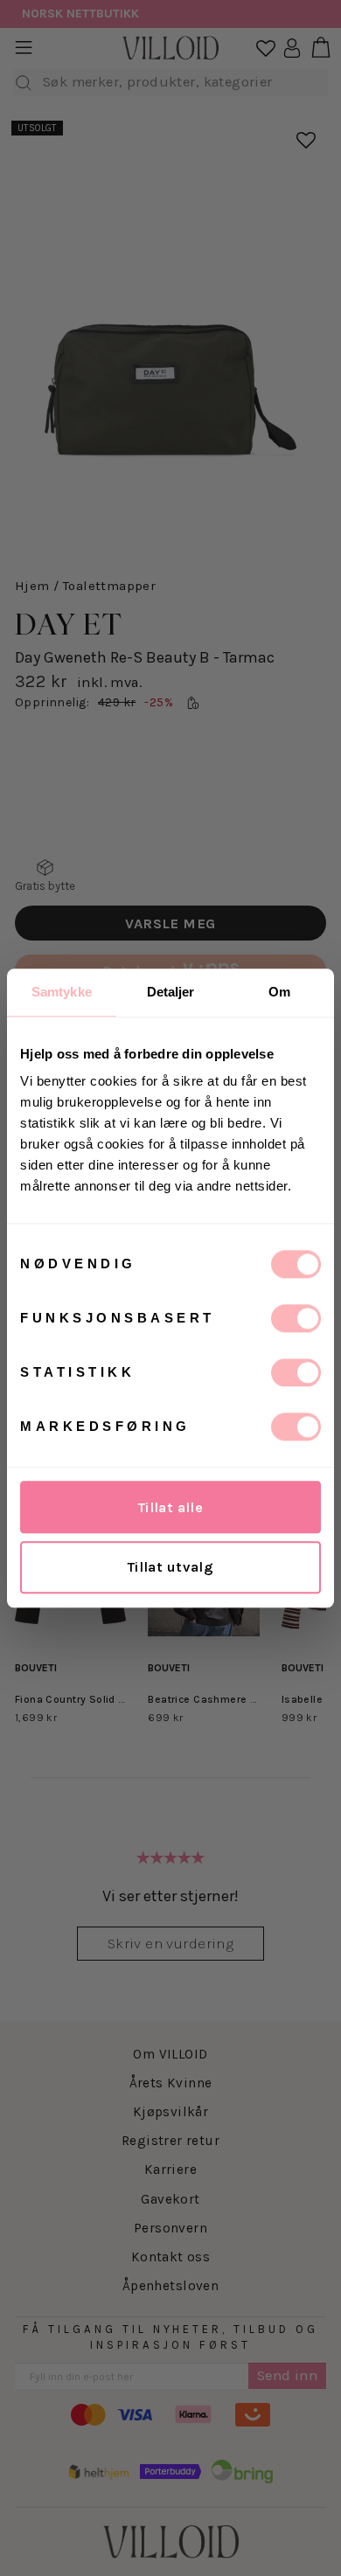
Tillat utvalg (170, 1567)
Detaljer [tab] (171, 992)
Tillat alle (171, 1507)
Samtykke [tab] (62, 992)
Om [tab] (279, 992)
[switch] (296, 1318)
